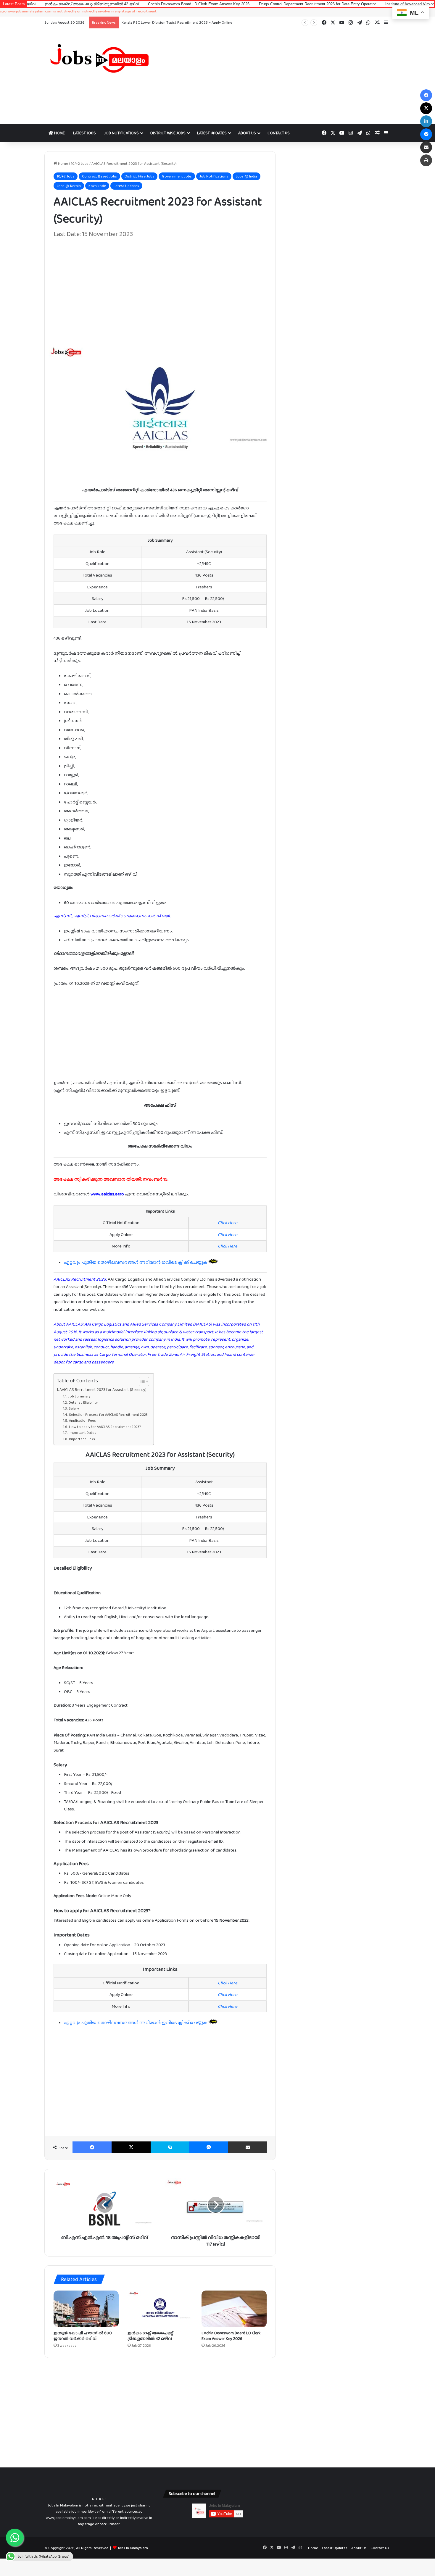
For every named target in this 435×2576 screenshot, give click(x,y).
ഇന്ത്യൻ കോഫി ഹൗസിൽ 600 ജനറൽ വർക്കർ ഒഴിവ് (83, 2336)
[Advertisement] (277, 77)
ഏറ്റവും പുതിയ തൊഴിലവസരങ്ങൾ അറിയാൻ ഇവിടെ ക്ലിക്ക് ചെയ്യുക (136, 1262)
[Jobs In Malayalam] (99, 58)
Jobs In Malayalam (133, 2548)
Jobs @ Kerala (69, 186)
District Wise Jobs (168, 133)
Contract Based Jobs (99, 176)
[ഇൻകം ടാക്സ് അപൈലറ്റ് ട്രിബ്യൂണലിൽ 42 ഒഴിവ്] (160, 2309)
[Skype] (170, 2147)
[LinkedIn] (426, 121)
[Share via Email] (248, 2147)
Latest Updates (212, 133)
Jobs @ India (246, 176)
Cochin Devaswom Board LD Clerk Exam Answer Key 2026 (120, 4)
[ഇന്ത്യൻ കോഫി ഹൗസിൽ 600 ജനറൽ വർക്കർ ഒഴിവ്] (86, 2309)
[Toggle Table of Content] (141, 1381)
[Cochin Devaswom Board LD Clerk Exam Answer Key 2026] (234, 2309)
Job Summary (79, 1396)
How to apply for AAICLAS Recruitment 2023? (105, 1427)
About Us (247, 133)
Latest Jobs (84, 133)
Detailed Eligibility (83, 1402)
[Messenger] (209, 2147)
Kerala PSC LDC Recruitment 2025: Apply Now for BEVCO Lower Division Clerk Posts (192, 22)
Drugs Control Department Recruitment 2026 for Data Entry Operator (239, 4)
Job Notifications (121, 133)
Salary (74, 1408)
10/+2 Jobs (80, 163)
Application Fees (82, 1421)
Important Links (82, 1439)
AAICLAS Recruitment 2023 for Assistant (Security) (103, 1389)
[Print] (426, 160)
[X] (131, 2147)
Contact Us (279, 133)
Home (59, 133)
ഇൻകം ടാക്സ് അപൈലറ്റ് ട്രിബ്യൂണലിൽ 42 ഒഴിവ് (150, 2336)
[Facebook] (92, 2147)
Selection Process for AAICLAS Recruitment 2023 (108, 1415)
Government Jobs (177, 176)
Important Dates (82, 1433)
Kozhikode (97, 186)
